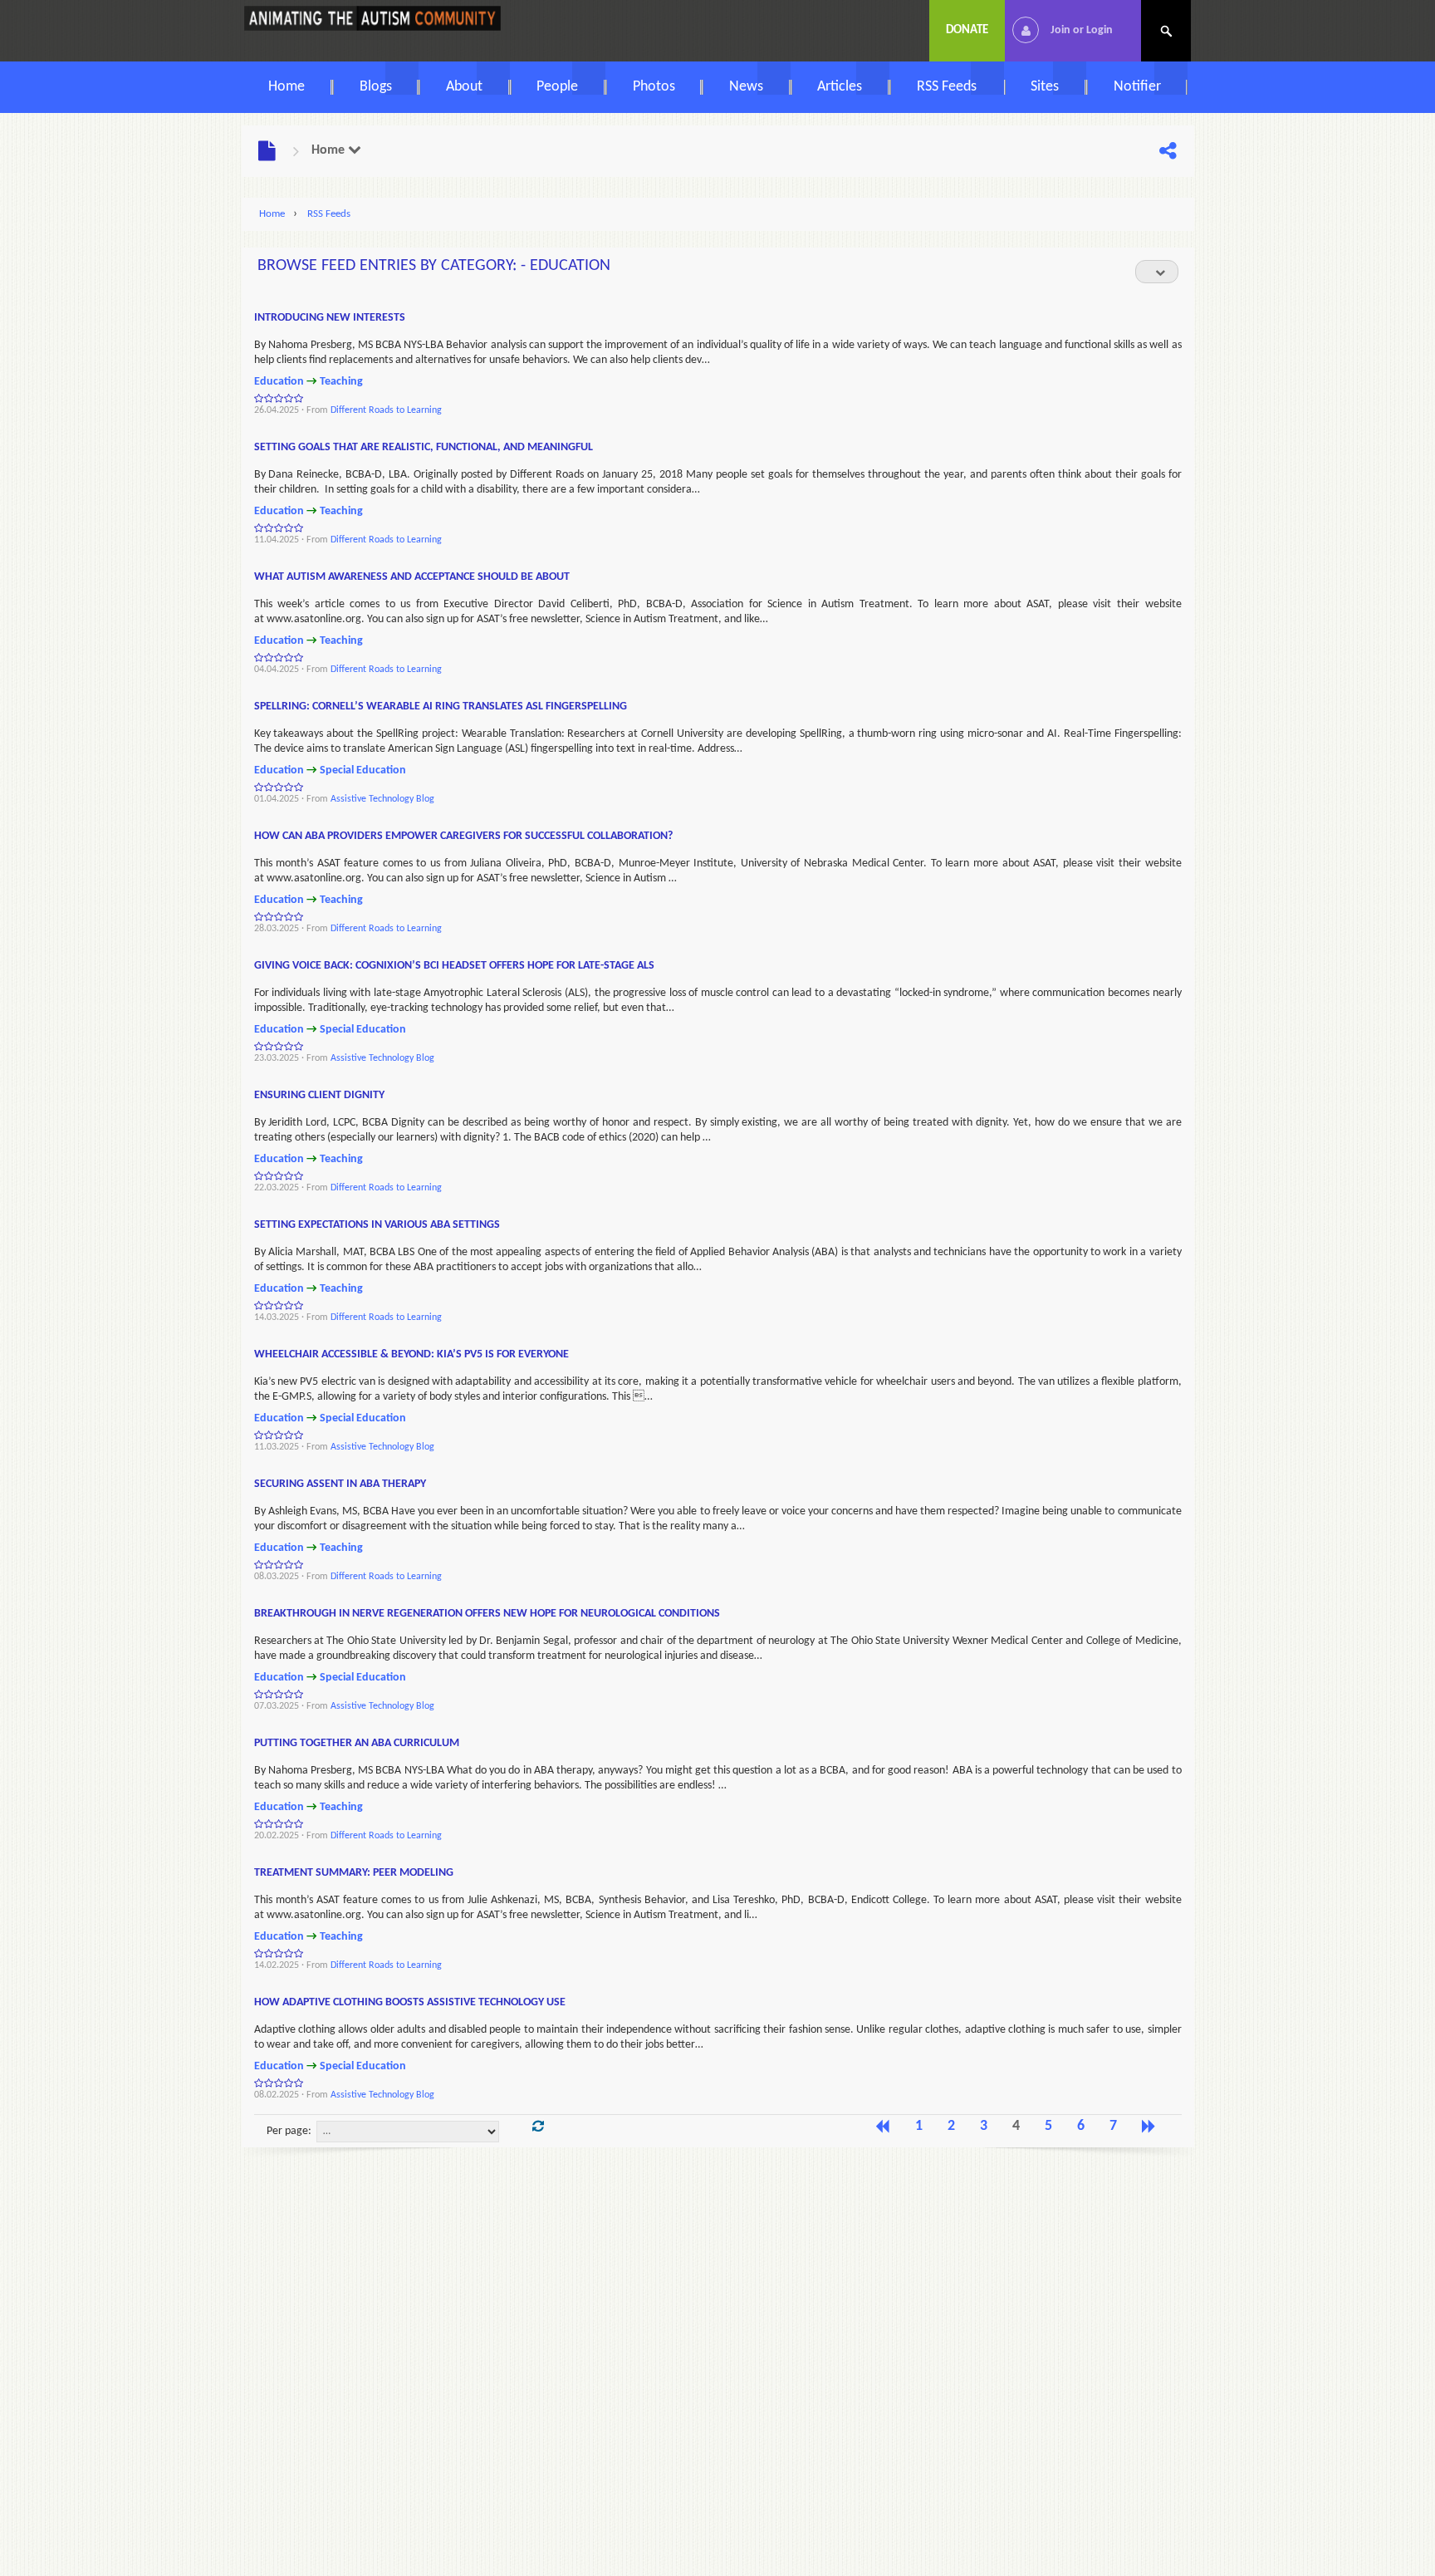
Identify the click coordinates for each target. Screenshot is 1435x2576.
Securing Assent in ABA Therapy (340, 1484)
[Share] (1168, 152)
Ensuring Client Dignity (319, 1095)
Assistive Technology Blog (382, 799)
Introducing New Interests (330, 318)
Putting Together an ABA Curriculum (357, 1743)
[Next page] (1149, 2127)
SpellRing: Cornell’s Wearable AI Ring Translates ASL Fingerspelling (441, 707)
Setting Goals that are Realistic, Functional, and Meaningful (424, 447)
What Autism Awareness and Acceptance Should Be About (412, 577)
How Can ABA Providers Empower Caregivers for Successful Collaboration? (463, 836)
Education (279, 382)
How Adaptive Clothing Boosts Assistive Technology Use (410, 2002)
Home (330, 150)
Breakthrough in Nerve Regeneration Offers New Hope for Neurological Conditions (487, 1614)
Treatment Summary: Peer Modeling (354, 1873)
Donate (967, 30)
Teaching (341, 382)
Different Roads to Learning (386, 410)
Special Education (363, 770)
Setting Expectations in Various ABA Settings (377, 1225)
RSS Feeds (329, 214)
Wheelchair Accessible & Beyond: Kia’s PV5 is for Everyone (411, 1354)
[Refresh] (538, 2127)
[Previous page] (883, 2127)
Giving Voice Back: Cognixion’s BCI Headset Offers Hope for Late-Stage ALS (454, 966)
